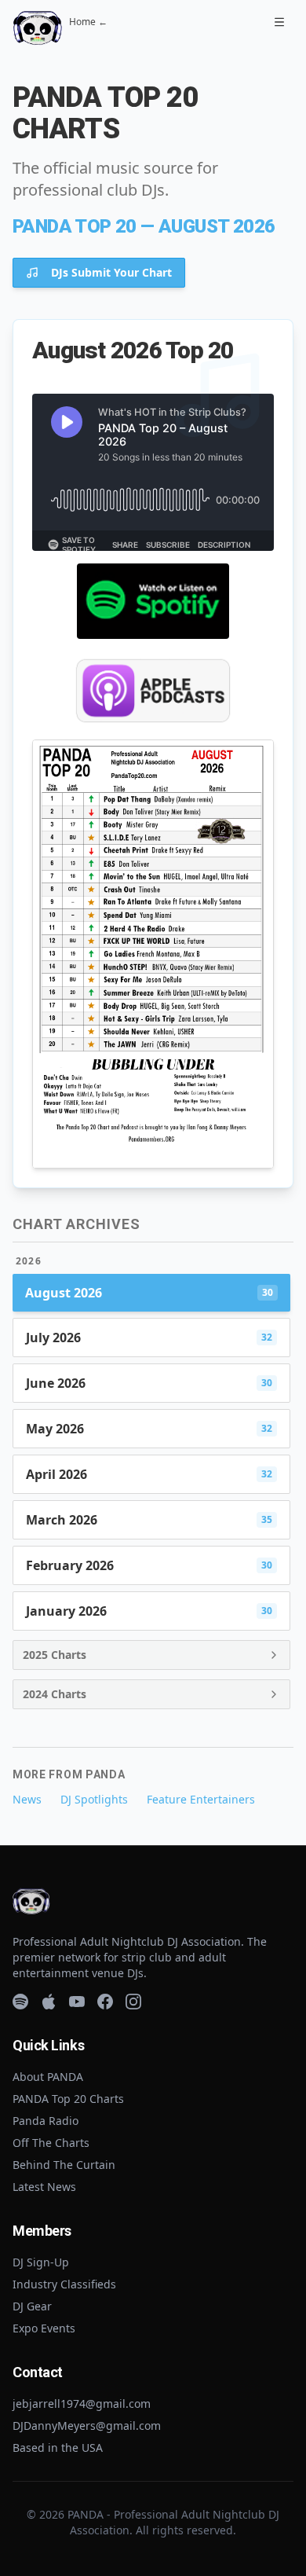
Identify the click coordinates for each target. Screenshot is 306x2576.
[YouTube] (77, 2002)
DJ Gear (32, 2306)
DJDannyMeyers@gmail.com (87, 2426)
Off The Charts (51, 2143)
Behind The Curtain (64, 2165)
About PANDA (48, 2077)
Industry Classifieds (64, 2284)
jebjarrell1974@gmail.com (82, 2404)
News (27, 1799)
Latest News (44, 2187)
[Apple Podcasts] (49, 2002)
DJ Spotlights (94, 1799)
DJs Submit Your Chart (111, 272)
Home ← (88, 22)
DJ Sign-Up (41, 2262)
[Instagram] (133, 2002)
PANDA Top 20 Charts (68, 2099)
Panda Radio (46, 2121)
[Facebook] (105, 2002)
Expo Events (44, 2328)
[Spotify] (20, 2002)
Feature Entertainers (201, 1799)
